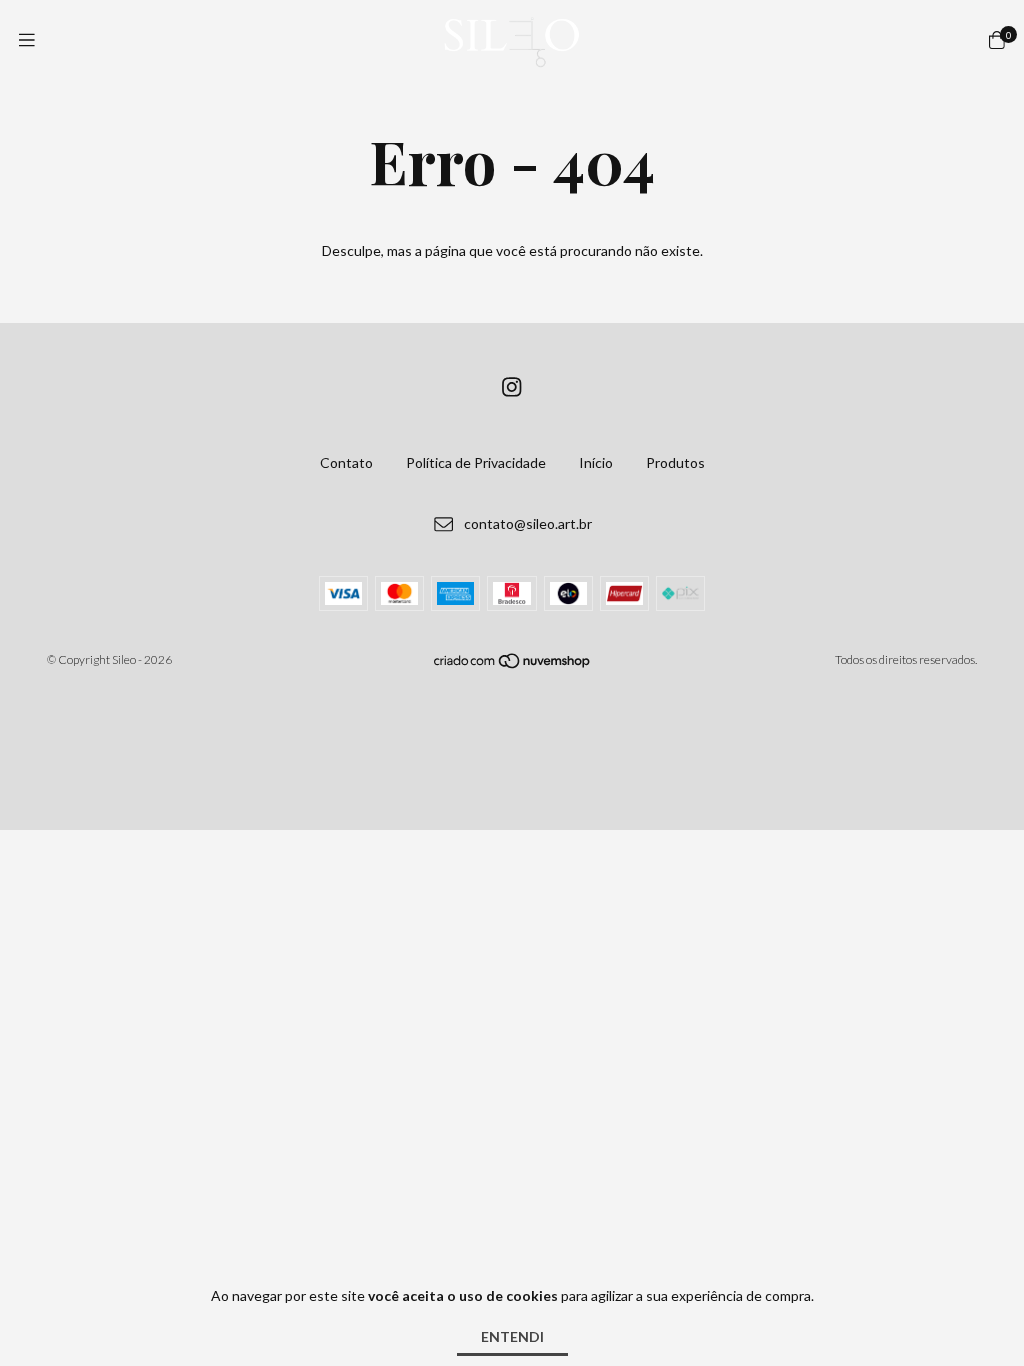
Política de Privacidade (476, 462)
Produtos (675, 462)
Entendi (512, 1336)
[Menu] (27, 40)
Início (596, 462)
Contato (346, 462)
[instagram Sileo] (512, 386)
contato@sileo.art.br (528, 523)
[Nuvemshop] (513, 664)
